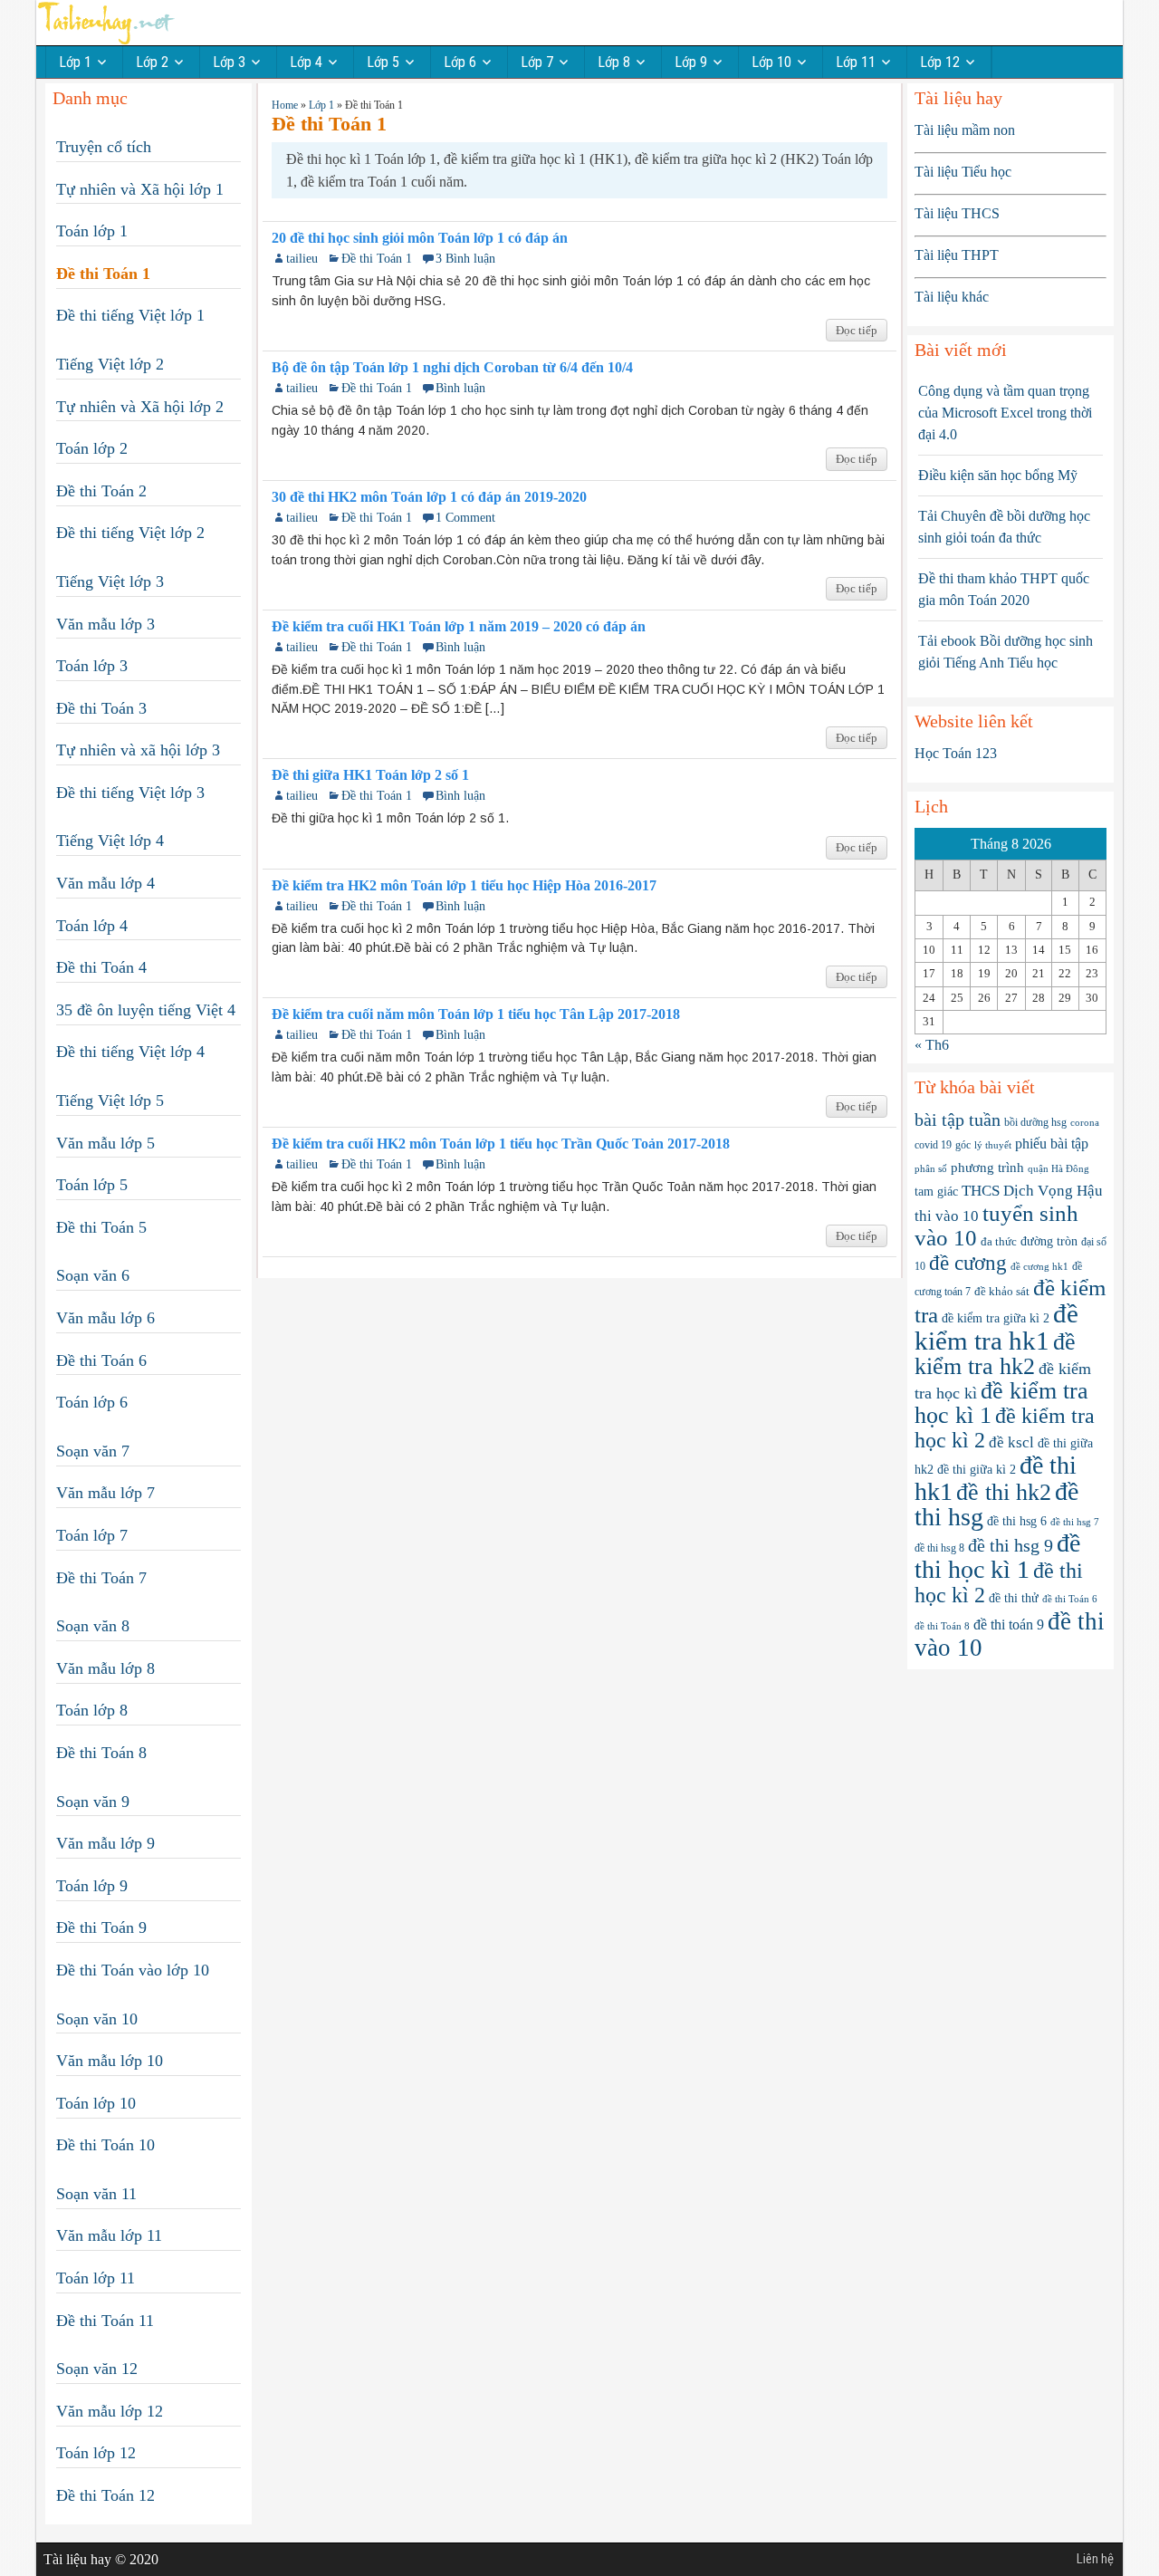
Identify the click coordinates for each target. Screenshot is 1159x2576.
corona (1085, 1122)
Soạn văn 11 (96, 2194)
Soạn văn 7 (93, 1451)
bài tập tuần (958, 1120)
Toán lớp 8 (92, 1710)
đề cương (968, 1263)
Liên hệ (1095, 2559)
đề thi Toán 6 (1070, 1599)
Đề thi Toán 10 (105, 2145)
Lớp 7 (537, 62)
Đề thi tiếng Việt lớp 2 (130, 533)
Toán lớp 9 (92, 1886)
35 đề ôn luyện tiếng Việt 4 (146, 1010)
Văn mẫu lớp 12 (110, 2411)
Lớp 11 (856, 62)
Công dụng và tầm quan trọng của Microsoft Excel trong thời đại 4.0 (1005, 413)
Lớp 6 (460, 62)
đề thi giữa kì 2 (977, 1470)
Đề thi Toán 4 (101, 967)
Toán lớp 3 (92, 666)
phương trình (987, 1167)
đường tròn (1049, 1241)
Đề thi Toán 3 (101, 708)
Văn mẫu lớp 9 (105, 1843)
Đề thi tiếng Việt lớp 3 (130, 793)
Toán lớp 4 (92, 926)
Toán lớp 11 (96, 2278)
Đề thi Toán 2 (101, 491)
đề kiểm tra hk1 (996, 1327)
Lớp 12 (940, 62)
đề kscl (1011, 1442)
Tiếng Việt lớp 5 (110, 1101)
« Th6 (932, 1045)
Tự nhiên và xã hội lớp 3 (138, 750)
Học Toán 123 (956, 753)
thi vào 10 (947, 1216)
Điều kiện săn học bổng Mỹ (998, 475)
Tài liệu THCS (957, 213)
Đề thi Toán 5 (101, 1227)
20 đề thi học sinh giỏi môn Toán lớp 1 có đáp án (420, 238)
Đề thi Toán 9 (101, 1927)
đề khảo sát (1002, 1292)
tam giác (936, 1192)
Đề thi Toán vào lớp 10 (133, 1970)
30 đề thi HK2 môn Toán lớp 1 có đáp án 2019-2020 (429, 497)
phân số (931, 1168)
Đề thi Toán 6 (101, 1360)
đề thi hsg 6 (1017, 1521)
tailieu (302, 259)
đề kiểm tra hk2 (995, 1354)
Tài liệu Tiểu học (963, 172)
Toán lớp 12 (96, 2453)
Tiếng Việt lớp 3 (110, 582)
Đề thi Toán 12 (105, 2495)
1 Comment (465, 518)
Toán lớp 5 (92, 1185)
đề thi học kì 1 (997, 1556)
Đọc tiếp (857, 330)
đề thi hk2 (1004, 1492)
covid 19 (933, 1145)
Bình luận (460, 388)
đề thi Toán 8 (942, 1626)
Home (285, 105)
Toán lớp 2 (92, 448)
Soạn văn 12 (97, 2369)
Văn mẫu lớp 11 (109, 2235)
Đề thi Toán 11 (105, 2321)
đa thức (999, 1241)
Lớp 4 (306, 62)
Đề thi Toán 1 (377, 259)
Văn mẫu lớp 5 (105, 1143)
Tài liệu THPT (957, 255)
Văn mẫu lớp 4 (105, 883)
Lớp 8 (614, 62)
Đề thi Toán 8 (101, 1753)
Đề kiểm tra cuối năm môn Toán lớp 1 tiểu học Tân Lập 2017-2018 (476, 1014)
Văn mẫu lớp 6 (105, 1318)
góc (963, 1145)
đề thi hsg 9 (1011, 1545)
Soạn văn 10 (97, 2019)
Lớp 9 (691, 62)
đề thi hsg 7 (1075, 1522)
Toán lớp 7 (92, 1535)
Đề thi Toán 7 (101, 1578)
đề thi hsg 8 (939, 1548)
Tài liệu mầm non (965, 130)
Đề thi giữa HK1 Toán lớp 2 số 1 (370, 775)
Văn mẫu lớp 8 (105, 1668)
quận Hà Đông (1058, 1169)
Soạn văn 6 (93, 1275)
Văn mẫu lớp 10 (110, 2061)
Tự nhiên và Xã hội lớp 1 (140, 189)
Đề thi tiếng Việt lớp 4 (130, 1052)
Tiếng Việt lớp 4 (110, 841)
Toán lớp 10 (96, 2103)
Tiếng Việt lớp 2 (110, 364)
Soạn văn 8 (93, 1626)
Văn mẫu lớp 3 (105, 624)
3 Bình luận (465, 259)
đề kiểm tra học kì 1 (1001, 1403)
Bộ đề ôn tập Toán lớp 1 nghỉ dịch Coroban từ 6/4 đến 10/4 (452, 368)
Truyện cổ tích (104, 147)
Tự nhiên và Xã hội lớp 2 (140, 407)
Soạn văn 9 (93, 1802)
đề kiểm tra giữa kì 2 (996, 1318)
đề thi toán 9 (1009, 1624)
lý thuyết (993, 1145)
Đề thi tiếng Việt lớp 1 (130, 315)
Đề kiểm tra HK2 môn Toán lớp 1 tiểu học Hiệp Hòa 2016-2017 (464, 886)
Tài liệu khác (952, 297)
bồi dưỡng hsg (1035, 1122)
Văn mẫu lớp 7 (105, 1493)
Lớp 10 (771, 62)
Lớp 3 (229, 62)
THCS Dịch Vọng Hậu (1032, 1191)
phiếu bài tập (1052, 1144)
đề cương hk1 (1039, 1266)
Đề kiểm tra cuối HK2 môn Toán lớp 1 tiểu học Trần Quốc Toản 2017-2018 (501, 1144)
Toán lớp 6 (92, 1402)
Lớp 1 (75, 62)
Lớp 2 (152, 62)
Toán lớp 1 (92, 231)
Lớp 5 (383, 62)
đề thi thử (1014, 1598)
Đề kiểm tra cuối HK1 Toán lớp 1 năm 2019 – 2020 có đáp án (459, 627)
